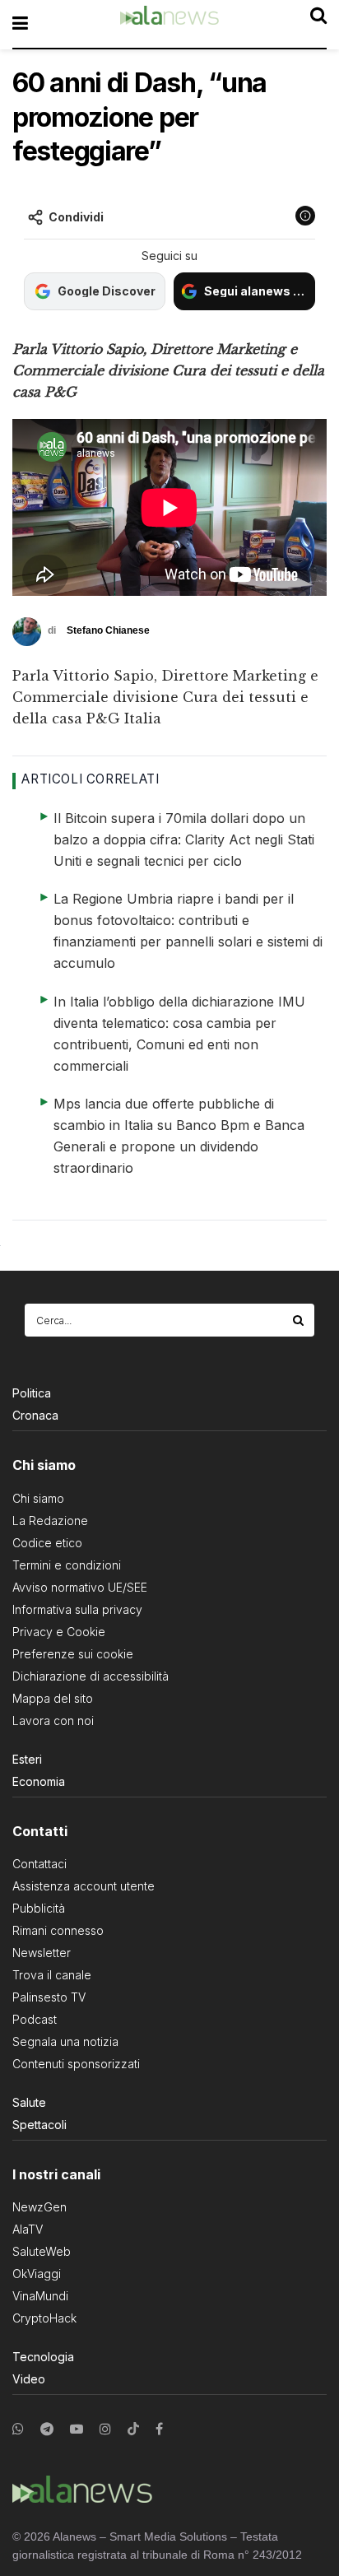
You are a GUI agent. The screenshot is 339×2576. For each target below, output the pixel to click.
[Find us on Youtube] (77, 2429)
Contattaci (39, 1864)
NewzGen (39, 2207)
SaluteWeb (42, 2251)
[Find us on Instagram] (105, 2429)
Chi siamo (38, 1498)
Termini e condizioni (67, 1565)
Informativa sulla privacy (77, 1609)
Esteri (27, 1759)
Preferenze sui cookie (73, 1654)
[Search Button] (300, 1320)
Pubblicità (39, 1908)
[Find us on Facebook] (159, 2429)
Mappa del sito (53, 1698)
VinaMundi (40, 2296)
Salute (29, 2102)
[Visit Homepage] (169, 24)
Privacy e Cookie (59, 1632)
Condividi (76, 217)
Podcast (35, 2019)
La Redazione (50, 1520)
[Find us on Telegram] (47, 2429)
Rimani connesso (58, 1930)
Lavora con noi (53, 1720)
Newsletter (42, 1953)
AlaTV (28, 2229)
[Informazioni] (305, 216)
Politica (32, 1393)
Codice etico (47, 1543)
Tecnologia (43, 2357)
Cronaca (35, 1415)
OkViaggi (37, 2274)
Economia (39, 1781)
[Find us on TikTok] (133, 2430)
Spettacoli (39, 2125)
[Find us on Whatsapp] (18, 2429)
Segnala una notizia (65, 2041)
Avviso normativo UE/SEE (80, 1587)
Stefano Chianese (108, 630)
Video (29, 2379)
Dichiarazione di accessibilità (91, 1676)
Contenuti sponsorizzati (76, 2064)
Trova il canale (52, 1975)
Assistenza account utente (84, 1886)
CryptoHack (44, 2318)
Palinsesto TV (49, 1997)
